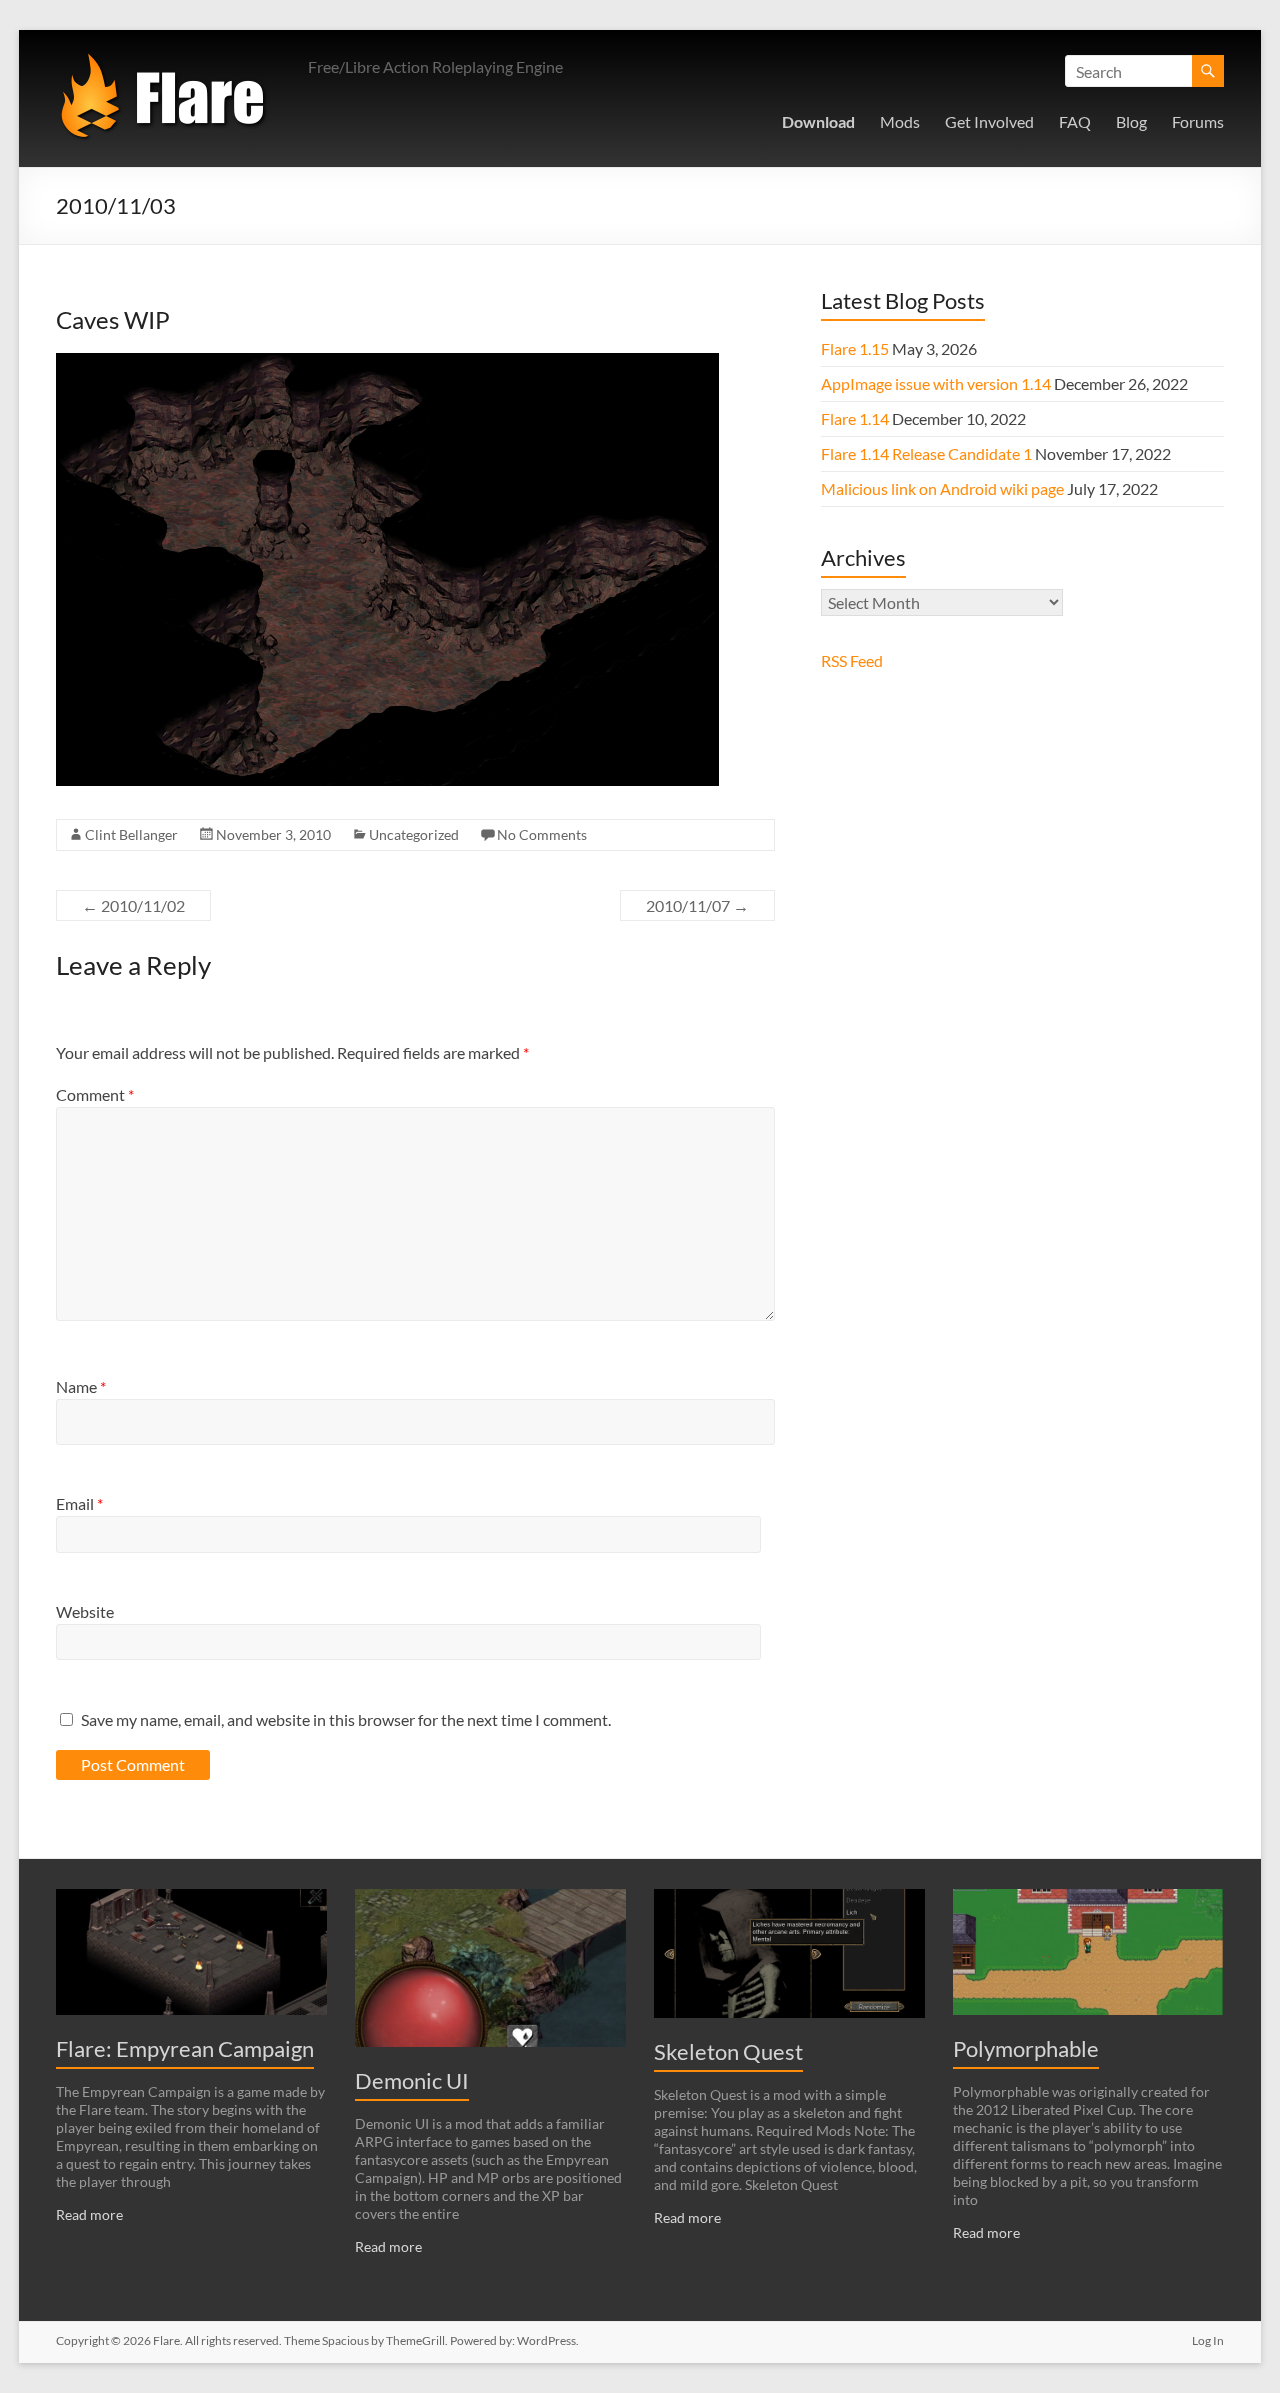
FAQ (1075, 121)
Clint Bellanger (131, 834)
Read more (89, 2214)
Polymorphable (1026, 2048)
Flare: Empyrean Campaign (185, 2048)
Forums (1198, 121)
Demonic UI (412, 2080)
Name (81, 1386)
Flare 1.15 (855, 348)
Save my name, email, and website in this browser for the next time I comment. (346, 1719)
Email (79, 1503)
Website (85, 1611)
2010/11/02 (133, 905)
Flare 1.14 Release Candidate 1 (926, 453)
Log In (1208, 2340)
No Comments (542, 834)
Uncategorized (414, 834)
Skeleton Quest (728, 2051)
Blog (1131, 121)
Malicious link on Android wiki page (942, 488)
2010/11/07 (697, 905)
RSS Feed (852, 660)
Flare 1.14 (855, 418)
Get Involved (989, 121)
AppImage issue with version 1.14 (936, 383)
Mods (900, 121)
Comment (95, 1094)
